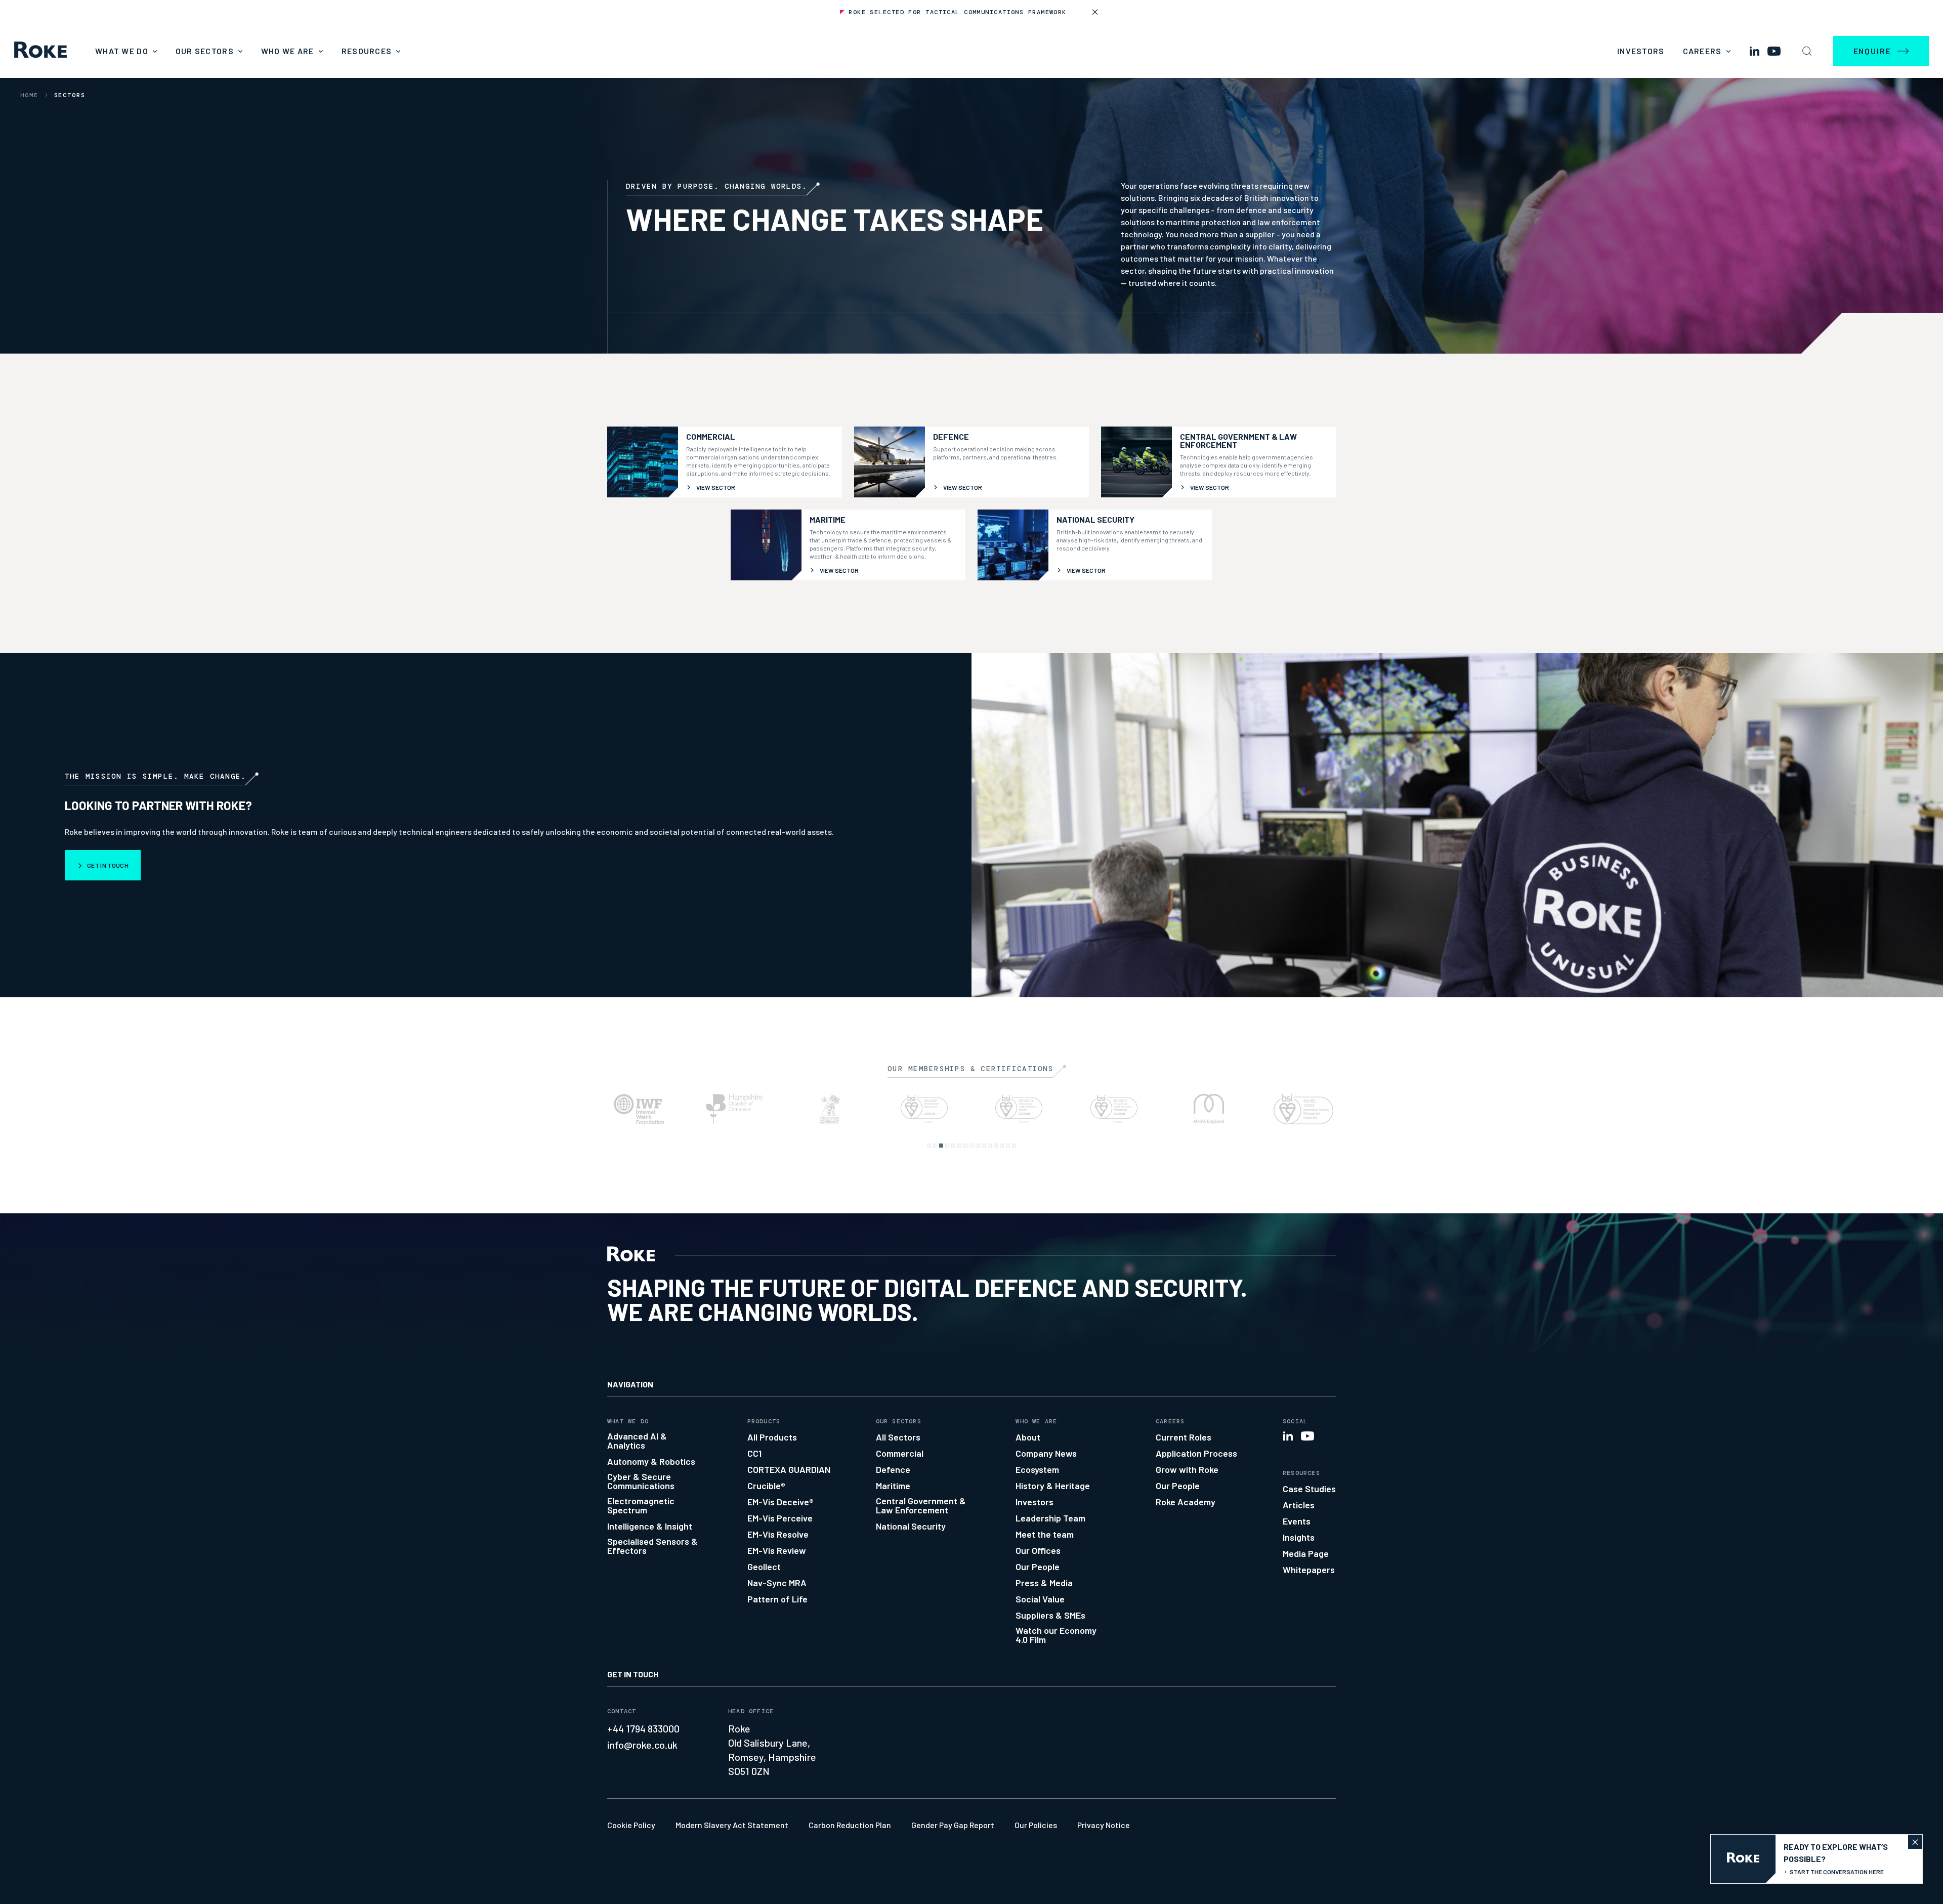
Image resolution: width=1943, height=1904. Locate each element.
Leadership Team (1050, 1518)
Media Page (1306, 1553)
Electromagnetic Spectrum (641, 1505)
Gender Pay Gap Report (953, 1825)
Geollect (764, 1567)
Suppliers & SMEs (1050, 1615)
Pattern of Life (777, 1599)
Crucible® (766, 1486)
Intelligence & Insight (650, 1526)
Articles (1299, 1505)
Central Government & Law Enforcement (921, 1505)
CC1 (754, 1453)
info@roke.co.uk (642, 1745)
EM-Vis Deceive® (780, 1502)
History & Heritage (1053, 1486)
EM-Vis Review (777, 1550)
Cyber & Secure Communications (641, 1481)
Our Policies (1036, 1825)
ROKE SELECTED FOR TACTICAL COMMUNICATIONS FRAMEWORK (957, 12)
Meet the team (1045, 1534)
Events (1297, 1521)
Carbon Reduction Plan (850, 1825)
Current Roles (1184, 1437)
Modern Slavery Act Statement (732, 1825)
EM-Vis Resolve (778, 1534)
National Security (911, 1526)
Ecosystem (1037, 1469)
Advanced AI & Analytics (637, 1441)
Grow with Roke (1187, 1469)
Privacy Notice (1104, 1825)
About (1028, 1437)
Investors (1641, 51)
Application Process (1196, 1453)
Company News (1046, 1453)
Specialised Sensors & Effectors (652, 1546)
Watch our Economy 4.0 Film (1056, 1635)
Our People (1038, 1567)
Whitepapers (1309, 1570)
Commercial (900, 1453)
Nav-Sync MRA (777, 1583)
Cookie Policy (631, 1825)
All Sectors (898, 1437)
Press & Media (1044, 1583)
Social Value (1040, 1599)
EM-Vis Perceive (780, 1518)
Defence (893, 1469)
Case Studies (1309, 1489)
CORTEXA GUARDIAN (789, 1469)
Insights (1299, 1537)
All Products (772, 1437)
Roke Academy (1186, 1502)
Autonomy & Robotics (651, 1461)
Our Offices (1038, 1550)
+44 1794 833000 (643, 1728)
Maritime (893, 1486)
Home (29, 95)
